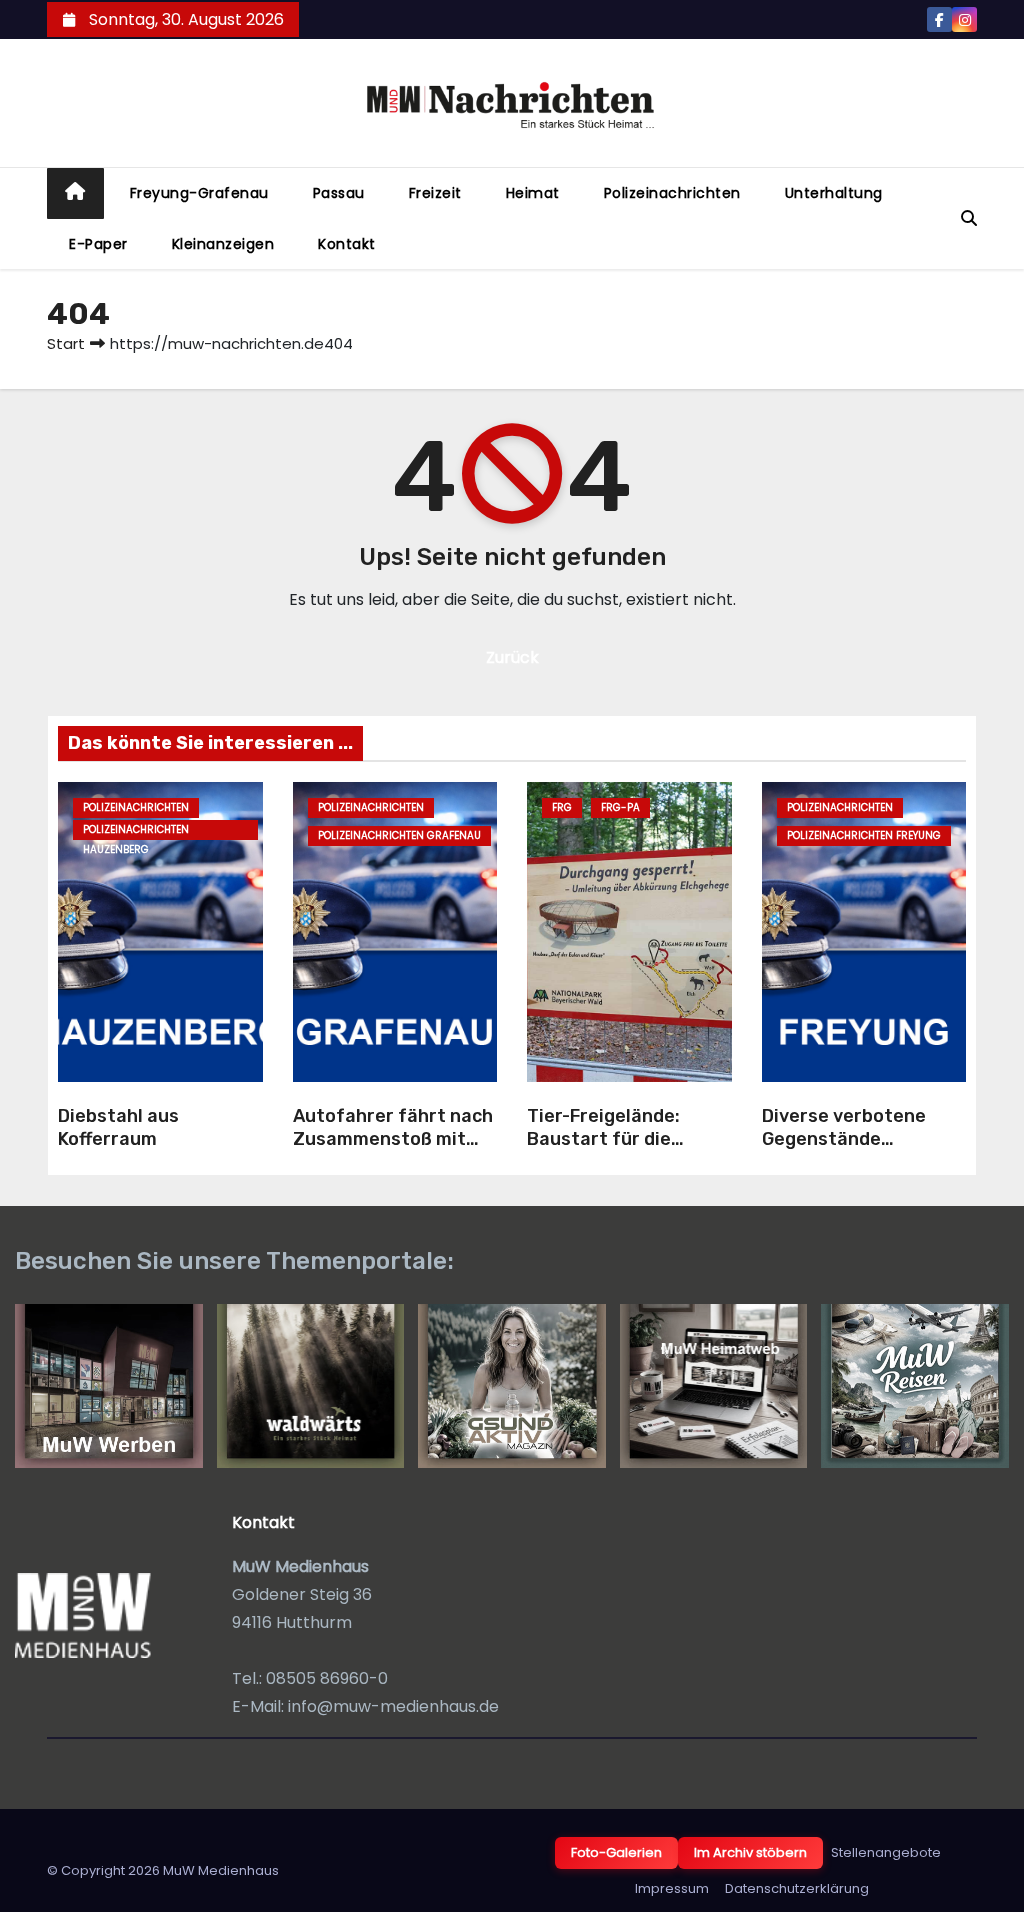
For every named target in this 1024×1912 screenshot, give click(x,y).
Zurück (512, 657)
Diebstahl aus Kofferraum (118, 1127)
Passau (339, 193)
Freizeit (435, 193)
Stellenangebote (886, 1852)
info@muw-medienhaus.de (393, 1706)
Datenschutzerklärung (797, 1888)
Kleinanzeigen (223, 244)
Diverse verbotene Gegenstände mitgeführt (844, 1138)
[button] (969, 218)
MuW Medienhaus (221, 1870)
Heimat (533, 193)
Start (66, 343)
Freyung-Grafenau (199, 193)
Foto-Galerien (616, 1852)
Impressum (672, 1888)
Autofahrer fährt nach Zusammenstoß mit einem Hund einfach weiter (393, 1150)
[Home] (75, 193)
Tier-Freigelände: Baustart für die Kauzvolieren (603, 1138)
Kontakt (347, 244)
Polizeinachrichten (672, 193)
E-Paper (98, 244)
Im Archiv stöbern (750, 1852)
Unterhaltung (834, 193)
